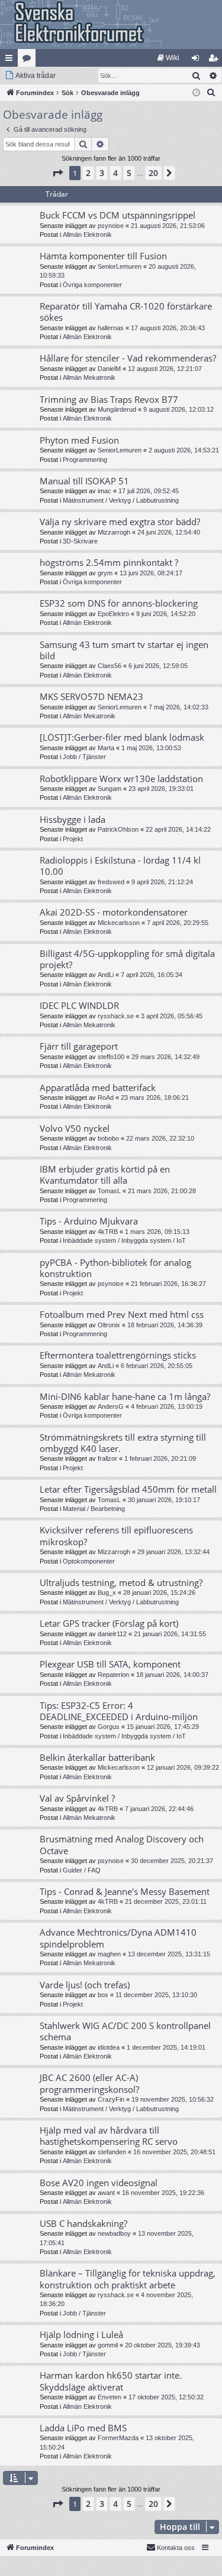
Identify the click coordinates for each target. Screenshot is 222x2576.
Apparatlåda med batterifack (98, 1087)
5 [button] (129, 173)
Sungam (110, 789)
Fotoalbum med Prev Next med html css (122, 1314)
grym (105, 573)
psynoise (111, 226)
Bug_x (107, 1593)
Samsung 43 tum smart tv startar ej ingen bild (124, 650)
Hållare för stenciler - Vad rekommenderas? (128, 358)
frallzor (107, 1458)
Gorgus (109, 1727)
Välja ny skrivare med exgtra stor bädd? (120, 522)
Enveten (110, 2397)
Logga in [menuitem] (198, 60)
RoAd (106, 1098)
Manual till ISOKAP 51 (84, 481)
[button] (57, 173)
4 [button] (115, 173)
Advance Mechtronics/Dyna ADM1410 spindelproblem (118, 1938)
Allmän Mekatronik (89, 377)
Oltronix (109, 1325)
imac (104, 491)
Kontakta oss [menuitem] (176, 2548)
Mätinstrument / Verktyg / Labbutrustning (121, 500)
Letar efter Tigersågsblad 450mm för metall (128, 1489)
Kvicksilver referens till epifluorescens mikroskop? (116, 1535)
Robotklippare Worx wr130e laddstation (121, 779)
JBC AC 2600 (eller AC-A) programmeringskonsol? (89, 2083)
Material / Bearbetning (94, 1509)
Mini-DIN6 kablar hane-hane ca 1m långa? (125, 1396)
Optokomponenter (89, 1561)
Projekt (73, 839)
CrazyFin (111, 2099)
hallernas (111, 328)
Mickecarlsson (119, 923)
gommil (108, 2345)
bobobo (108, 1138)
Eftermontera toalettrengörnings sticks (118, 1355)
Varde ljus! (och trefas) (85, 1985)
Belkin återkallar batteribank (97, 1757)
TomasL (109, 1191)
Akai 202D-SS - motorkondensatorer (114, 912)
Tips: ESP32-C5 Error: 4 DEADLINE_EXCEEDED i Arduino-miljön (119, 1711)
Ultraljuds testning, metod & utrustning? (121, 1582)
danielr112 (112, 1634)
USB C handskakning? (83, 2223)
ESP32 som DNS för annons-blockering (119, 603)
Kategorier (29, 60)
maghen (109, 1954)
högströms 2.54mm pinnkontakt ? (109, 562)
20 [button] (153, 173)
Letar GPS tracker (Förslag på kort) (109, 1623)
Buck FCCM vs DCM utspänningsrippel (118, 215)
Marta (106, 748)
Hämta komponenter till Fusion (103, 256)
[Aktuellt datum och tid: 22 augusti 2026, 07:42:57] (196, 93)
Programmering (85, 460)
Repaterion (113, 1675)
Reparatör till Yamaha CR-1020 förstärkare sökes (126, 312)
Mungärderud (117, 409)
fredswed (111, 882)
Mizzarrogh (114, 532)
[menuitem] (168, 58)
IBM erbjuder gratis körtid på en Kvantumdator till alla (105, 1175)
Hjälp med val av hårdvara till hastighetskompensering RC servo (109, 2136)
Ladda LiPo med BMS (83, 2428)
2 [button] (88, 173)
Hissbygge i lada (73, 819)
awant (106, 2193)
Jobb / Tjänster (84, 757)
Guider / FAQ (82, 1870)
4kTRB (108, 1232)
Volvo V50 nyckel (75, 1128)
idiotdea (109, 2047)
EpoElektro (113, 614)
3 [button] (102, 173)
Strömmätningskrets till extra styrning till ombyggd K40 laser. (123, 1443)
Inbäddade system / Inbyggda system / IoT (124, 1240)
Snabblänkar (11, 60)
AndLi (106, 975)
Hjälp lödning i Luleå (81, 2334)
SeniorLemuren (120, 266)
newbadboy (114, 2233)
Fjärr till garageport (79, 1046)
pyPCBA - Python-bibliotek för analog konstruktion (115, 1268)
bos (103, 1995)
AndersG (111, 1406)
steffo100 (111, 1057)
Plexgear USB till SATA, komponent (110, 1664)
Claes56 (110, 666)
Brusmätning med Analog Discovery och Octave (122, 1844)
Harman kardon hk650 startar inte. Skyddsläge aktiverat (111, 2381)
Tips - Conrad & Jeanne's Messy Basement (125, 1891)
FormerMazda (118, 2438)
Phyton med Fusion (79, 440)
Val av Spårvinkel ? (77, 1798)
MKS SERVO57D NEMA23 (91, 696)
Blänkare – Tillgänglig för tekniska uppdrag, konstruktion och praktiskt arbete (128, 2279)
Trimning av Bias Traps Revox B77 (109, 399)
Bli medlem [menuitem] (215, 60)
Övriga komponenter (92, 285)
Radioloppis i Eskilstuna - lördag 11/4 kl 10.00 (120, 866)
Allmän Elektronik (87, 235)
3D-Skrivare (80, 541)
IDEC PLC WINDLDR (79, 1005)
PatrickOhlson (118, 829)
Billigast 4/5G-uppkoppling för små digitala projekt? (127, 959)
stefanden (112, 2152)
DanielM (109, 369)
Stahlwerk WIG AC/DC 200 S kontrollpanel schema (125, 2031)
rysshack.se (116, 1016)
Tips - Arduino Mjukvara (89, 1221)
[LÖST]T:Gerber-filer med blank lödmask (122, 737)
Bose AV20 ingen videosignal (99, 2183)
